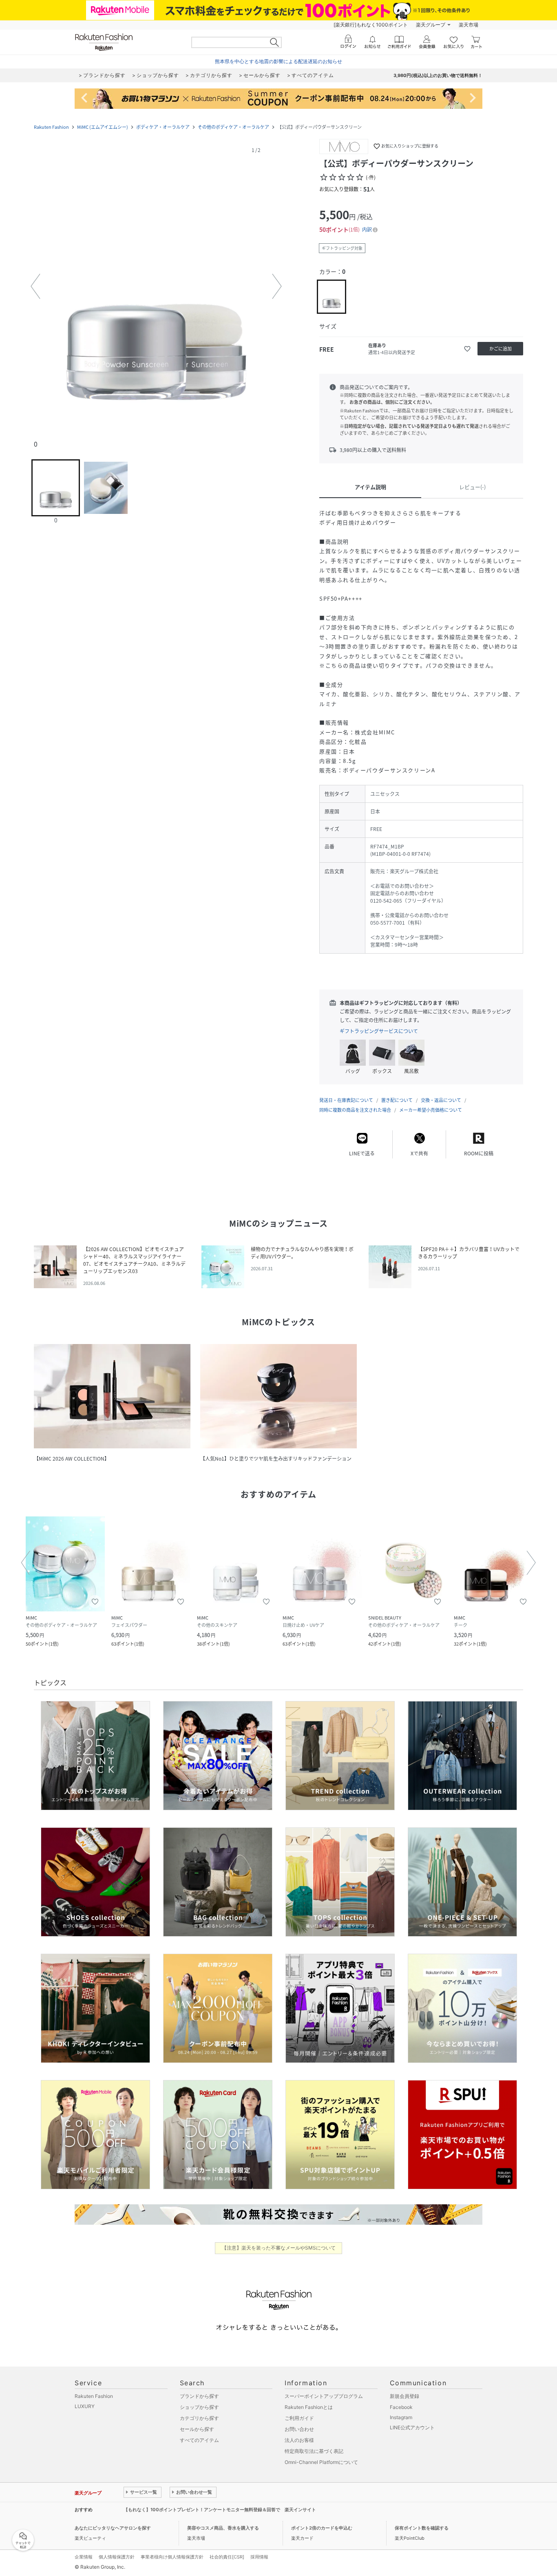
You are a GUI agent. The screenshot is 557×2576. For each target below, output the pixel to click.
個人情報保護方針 (117, 2557)
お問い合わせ (299, 2429)
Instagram (401, 2417)
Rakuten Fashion (51, 127)
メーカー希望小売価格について (431, 1110)
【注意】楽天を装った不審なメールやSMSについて (279, 2248)
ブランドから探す (199, 2396)
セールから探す (197, 2429)
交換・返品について (441, 1100)
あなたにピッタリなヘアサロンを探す (113, 2528)
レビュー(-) (472, 487)
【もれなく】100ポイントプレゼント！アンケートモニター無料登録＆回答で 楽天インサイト (220, 2510)
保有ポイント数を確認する (422, 2528)
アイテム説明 (370, 487)
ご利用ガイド (299, 2418)
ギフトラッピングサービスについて (379, 1031)
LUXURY (85, 2406)
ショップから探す (199, 2407)
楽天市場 (469, 25)
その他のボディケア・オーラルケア (233, 127)
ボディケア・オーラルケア (163, 127)
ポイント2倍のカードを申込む (322, 2528)
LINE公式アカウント (412, 2427)
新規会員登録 (404, 2396)
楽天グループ (431, 25)
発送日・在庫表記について (346, 1100)
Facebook (401, 2407)
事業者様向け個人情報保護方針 (172, 2557)
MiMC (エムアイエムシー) (103, 127)
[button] (156, 286)
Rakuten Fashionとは (309, 2407)
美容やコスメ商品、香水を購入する (223, 2528)
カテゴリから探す (199, 2418)
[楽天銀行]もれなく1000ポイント (371, 25)
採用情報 (259, 2557)
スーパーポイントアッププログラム (324, 2396)
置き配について (397, 1100)
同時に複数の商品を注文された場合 (355, 1110)
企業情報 (84, 2557)
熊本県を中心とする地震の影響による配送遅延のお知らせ (278, 61)
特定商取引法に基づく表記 (314, 2451)
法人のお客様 (299, 2440)
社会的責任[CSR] (227, 2557)
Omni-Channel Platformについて (321, 2462)
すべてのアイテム (199, 2440)
